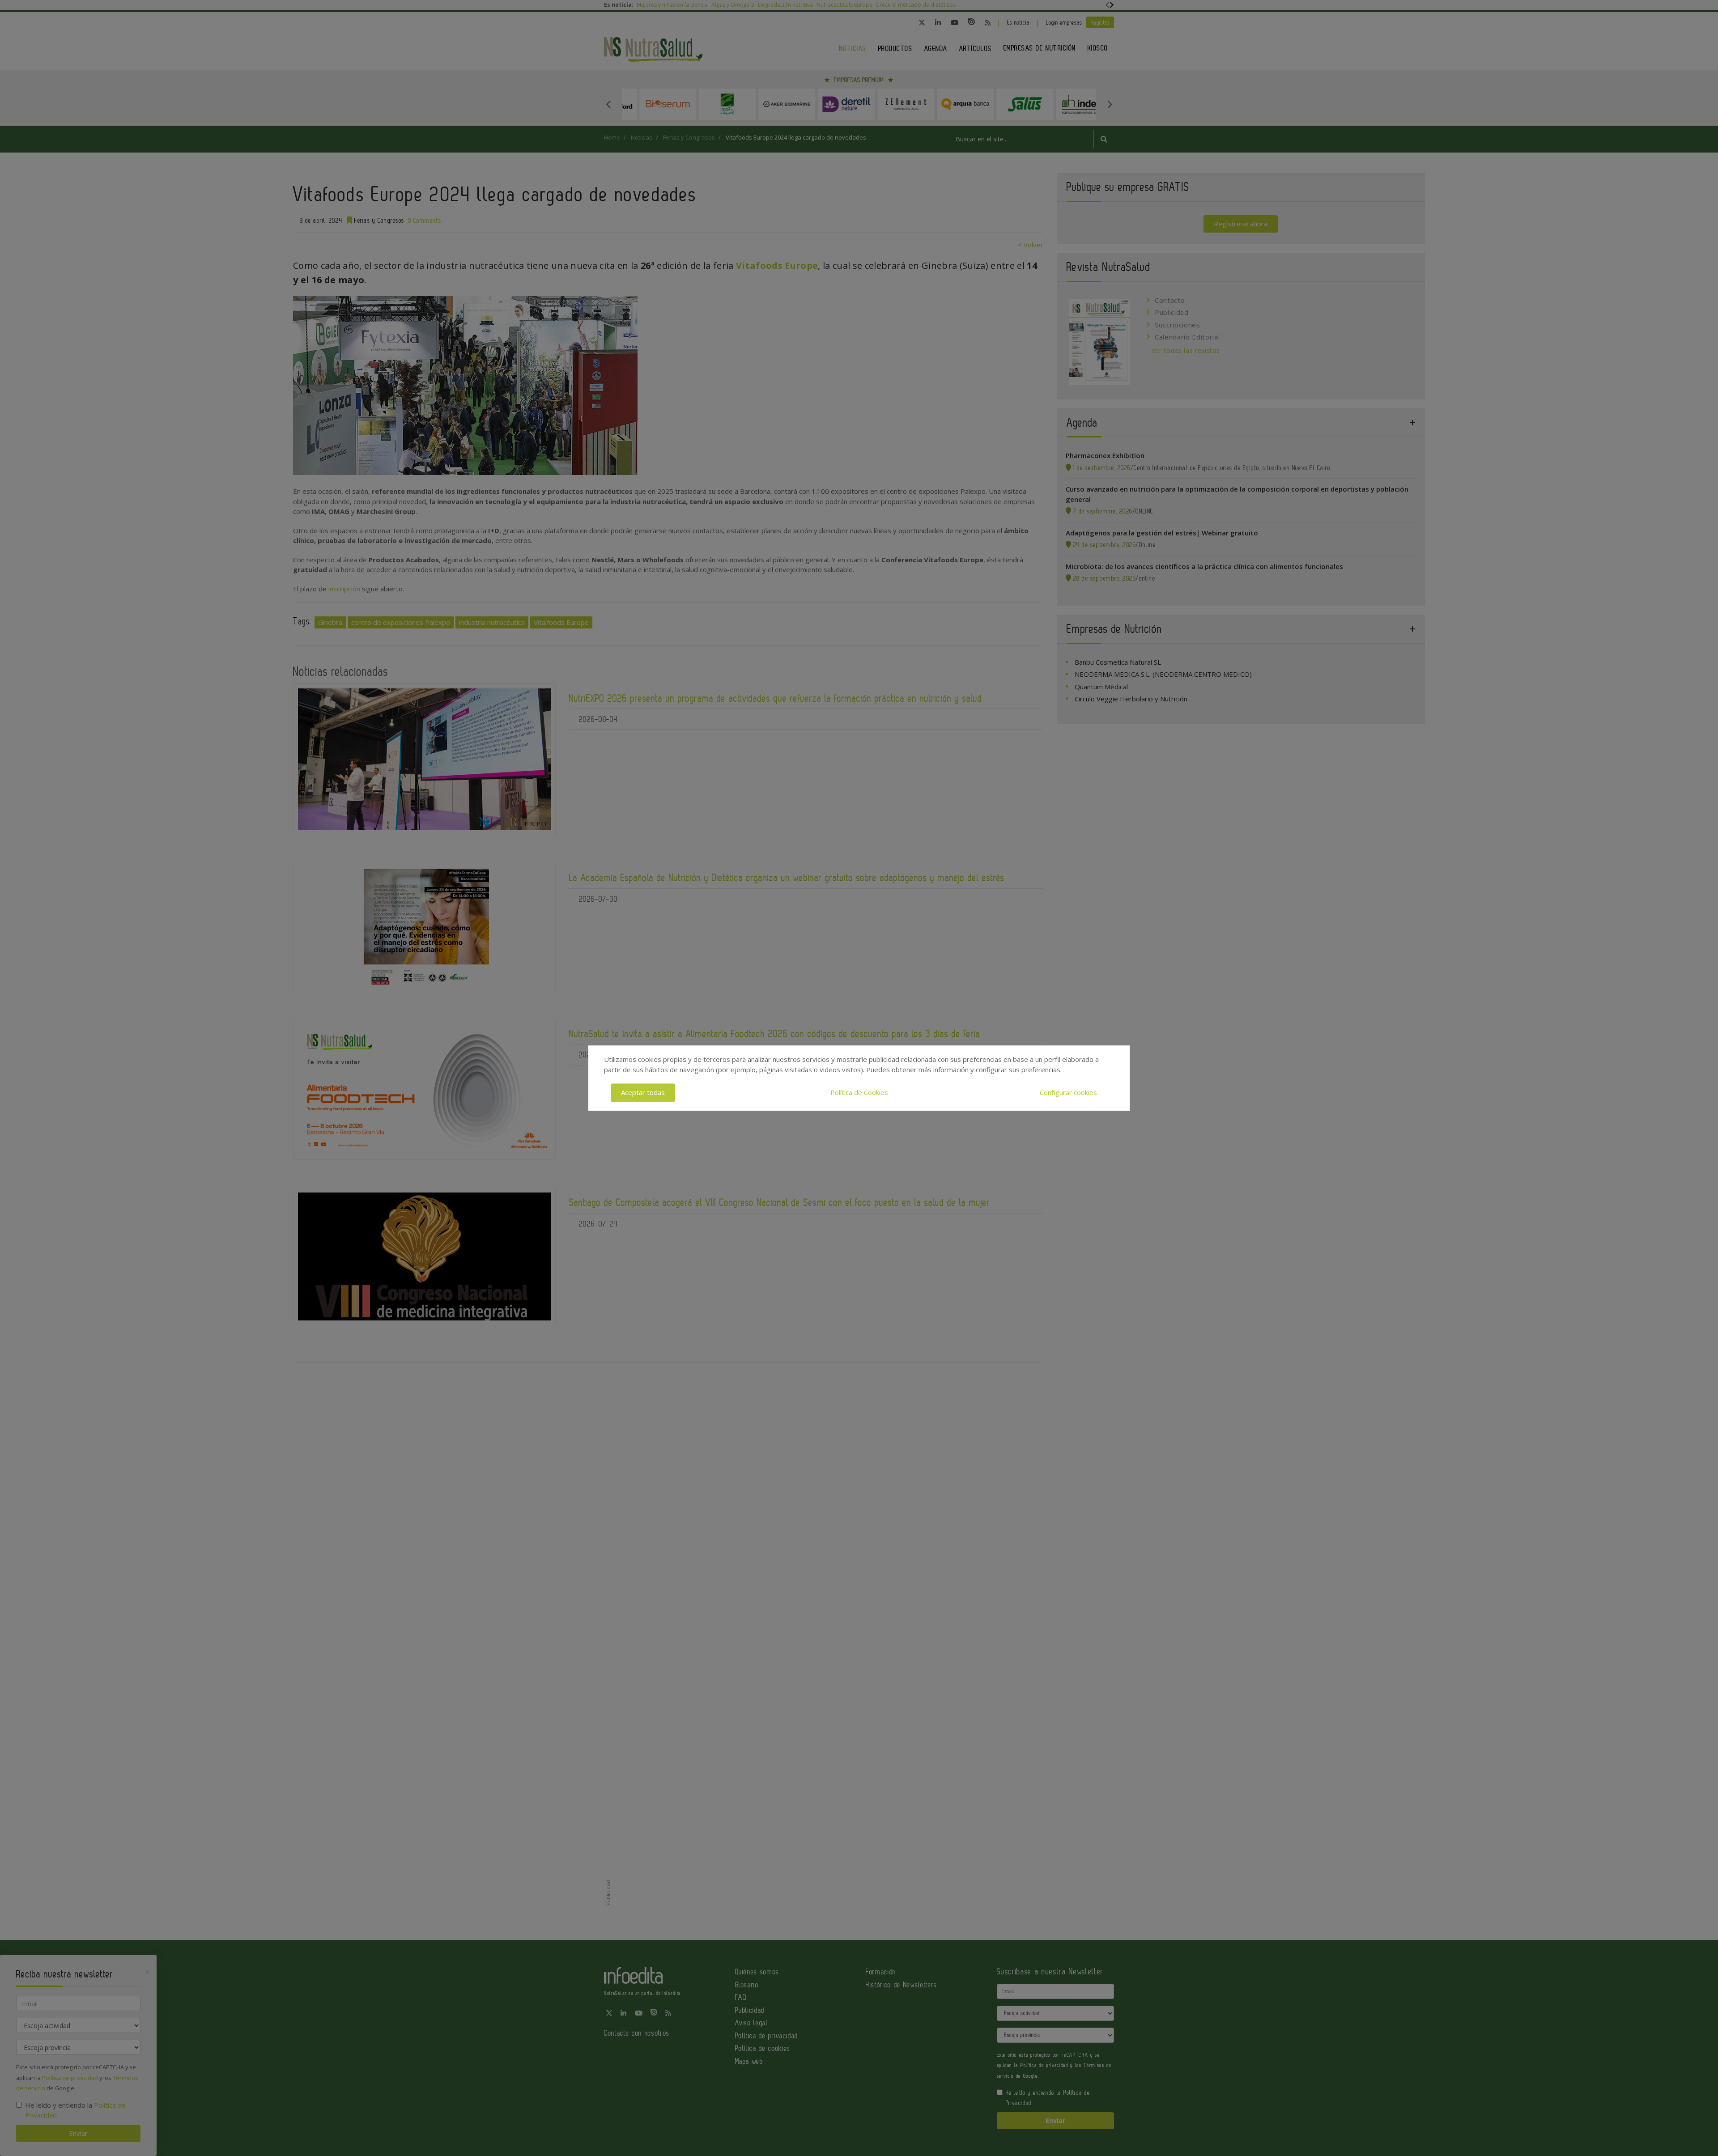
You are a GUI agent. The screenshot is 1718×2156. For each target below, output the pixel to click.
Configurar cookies (1068, 1092)
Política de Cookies (859, 1092)
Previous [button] (608, 104)
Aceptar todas (643, 1092)
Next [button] (1110, 104)
